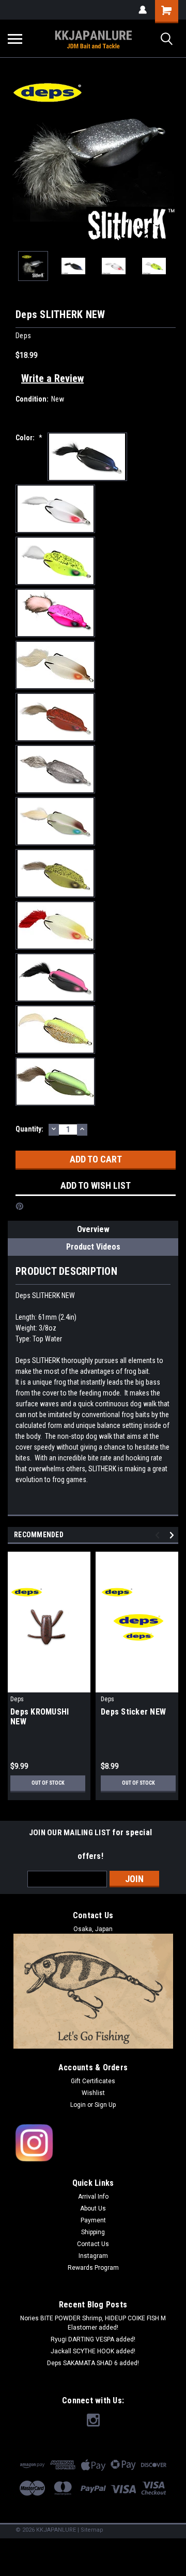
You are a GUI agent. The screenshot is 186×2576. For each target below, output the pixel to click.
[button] (93, 2143)
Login (78, 2105)
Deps (17, 1699)
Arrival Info (93, 2197)
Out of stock (48, 1783)
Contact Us (93, 2244)
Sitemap (92, 2530)
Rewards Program (93, 2268)
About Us (93, 2208)
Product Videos (93, 1247)
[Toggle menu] (15, 39)
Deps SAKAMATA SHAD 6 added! (93, 2363)
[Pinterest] (20, 1206)
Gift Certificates (93, 2081)
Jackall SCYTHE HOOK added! (93, 2351)
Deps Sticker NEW (133, 1712)
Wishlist (93, 2093)
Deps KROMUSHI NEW (40, 1717)
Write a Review (52, 378)
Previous (16, 158)
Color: (29, 438)
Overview (93, 1229)
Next (171, 158)
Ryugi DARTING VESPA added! (93, 2339)
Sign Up (105, 2105)
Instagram (93, 2256)
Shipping (93, 2232)
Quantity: (29, 1129)
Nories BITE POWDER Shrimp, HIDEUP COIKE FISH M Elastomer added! (93, 2323)
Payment (93, 2220)
